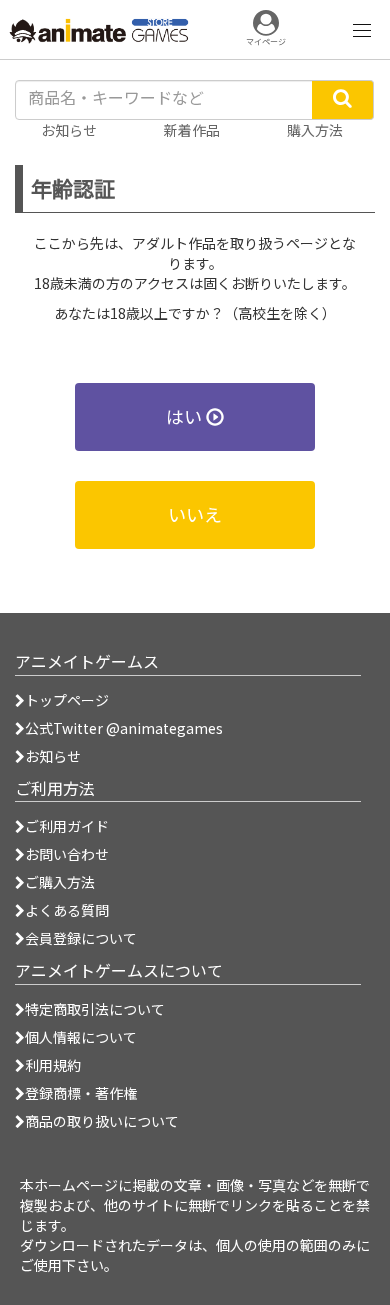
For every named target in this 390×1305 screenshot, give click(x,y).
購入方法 (315, 130)
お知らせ (53, 756)
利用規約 (53, 1065)
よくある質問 (67, 910)
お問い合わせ (67, 854)
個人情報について (81, 1037)
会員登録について (81, 938)
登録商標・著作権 (81, 1093)
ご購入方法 (60, 882)
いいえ (195, 514)
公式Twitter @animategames (124, 728)
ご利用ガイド (67, 826)
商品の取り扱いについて (102, 1121)
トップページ (67, 700)
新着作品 (192, 130)
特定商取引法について (95, 1009)
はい (186, 416)
